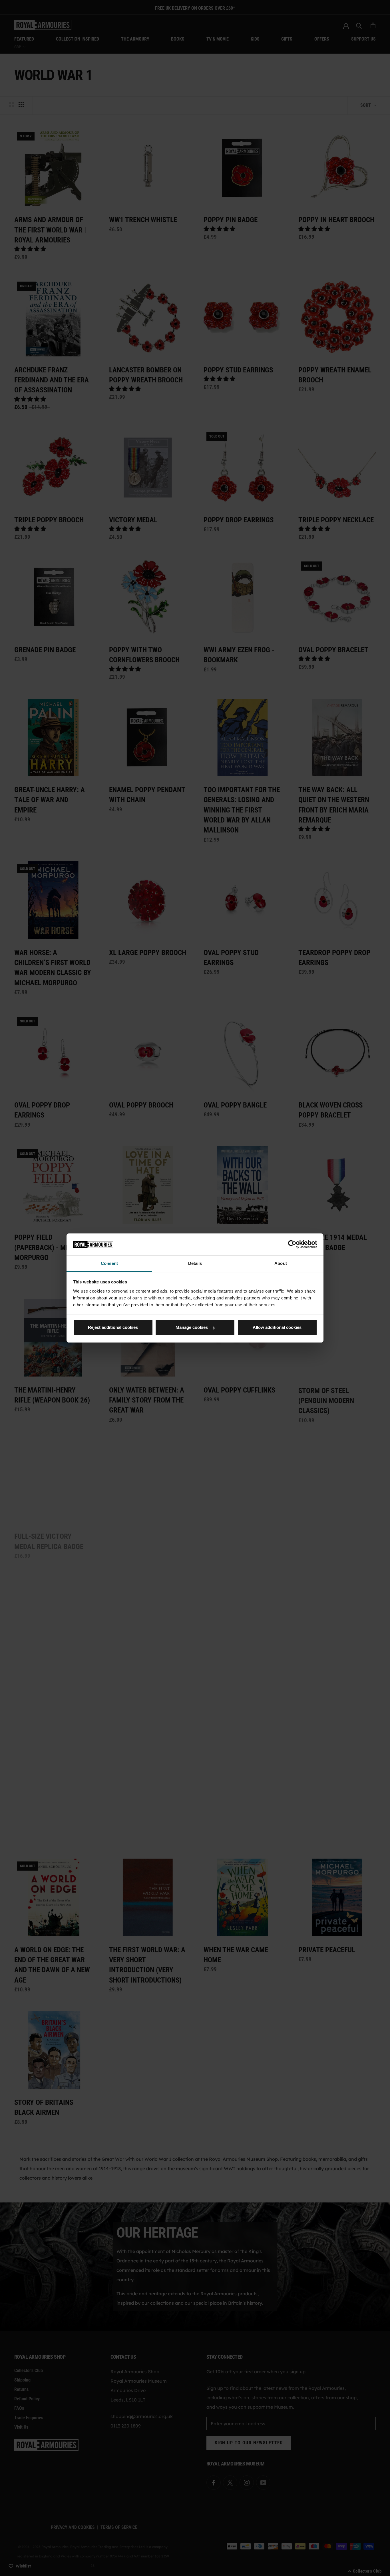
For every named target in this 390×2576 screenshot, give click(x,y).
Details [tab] (195, 1263)
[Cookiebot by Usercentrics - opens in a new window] (292, 1244)
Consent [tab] (109, 1263)
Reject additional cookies (113, 1327)
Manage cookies (192, 1327)
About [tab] (281, 1263)
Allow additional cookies (277, 1327)
